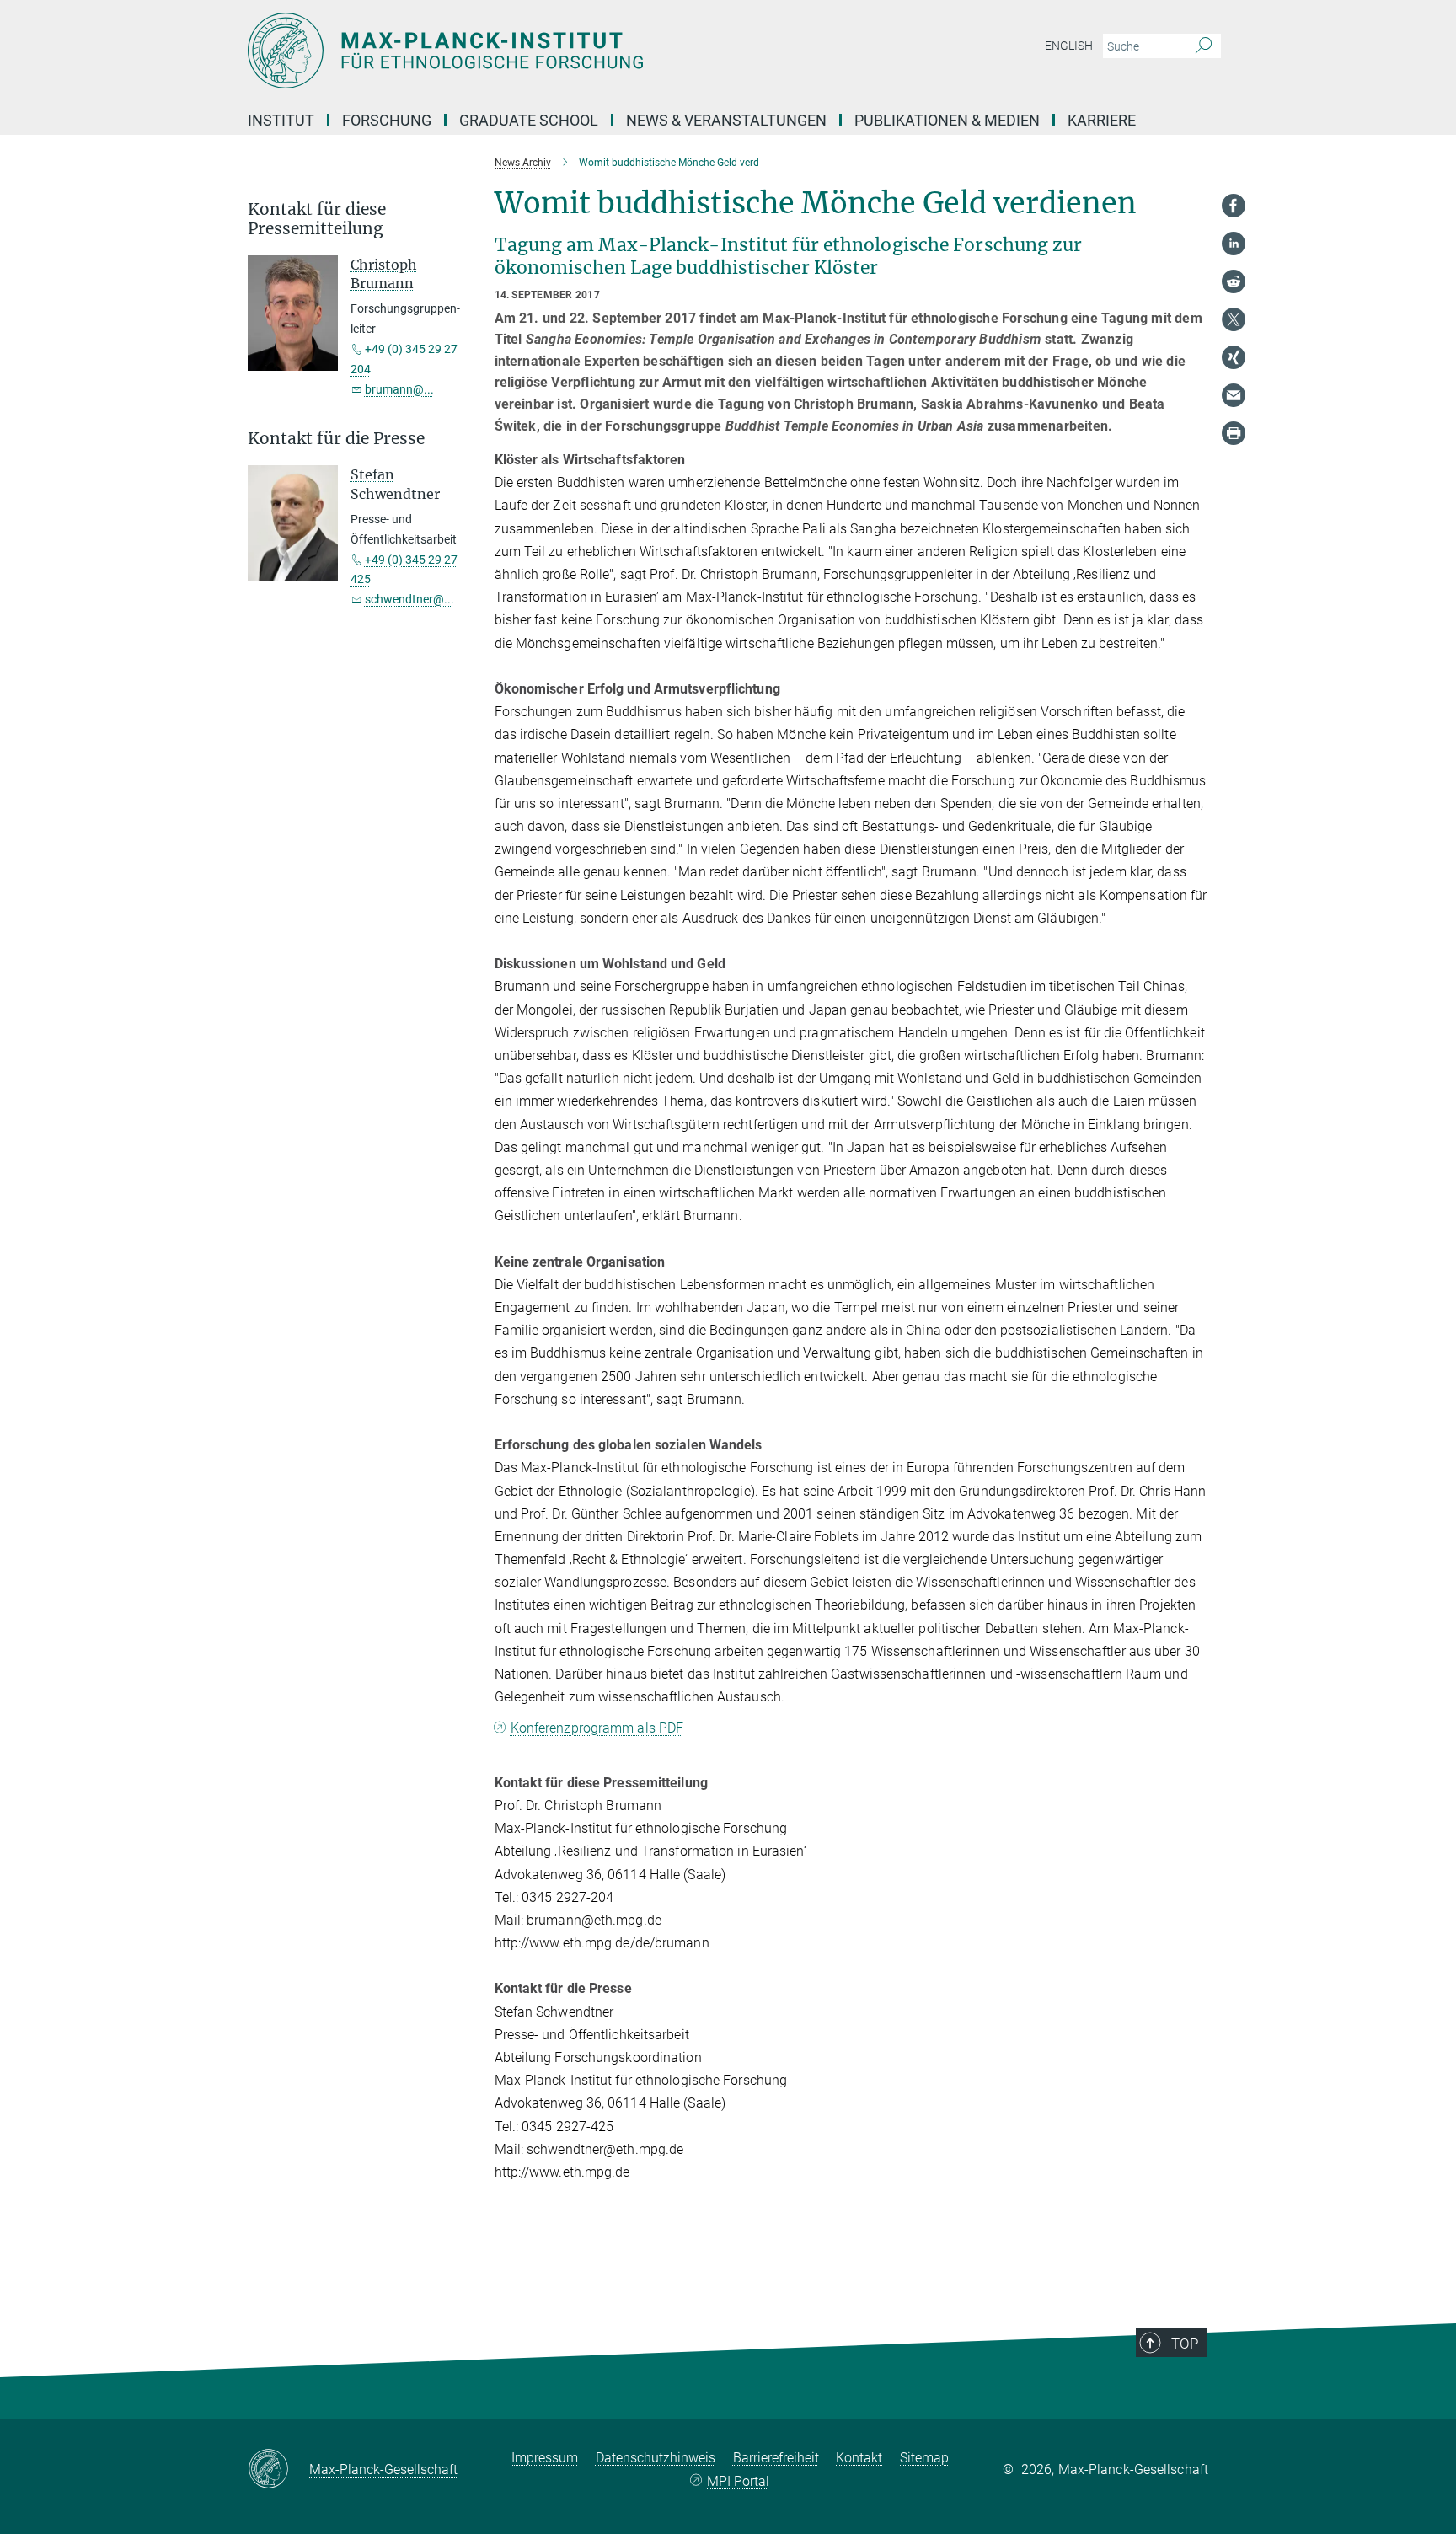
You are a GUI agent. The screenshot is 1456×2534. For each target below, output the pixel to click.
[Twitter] (1234, 319)
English (1069, 46)
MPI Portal (738, 2481)
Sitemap (924, 2458)
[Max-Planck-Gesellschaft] (278, 2470)
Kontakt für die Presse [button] (336, 439)
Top (1185, 2344)
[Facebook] (1234, 206)
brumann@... (399, 389)
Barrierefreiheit (776, 2458)
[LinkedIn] (1234, 244)
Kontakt (859, 2458)
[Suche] (1204, 46)
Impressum (545, 2458)
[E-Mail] (1234, 395)
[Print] (1234, 433)
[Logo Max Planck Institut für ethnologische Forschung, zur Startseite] (564, 51)
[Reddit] (1234, 281)
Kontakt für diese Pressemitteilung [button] (317, 219)
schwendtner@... (409, 599)
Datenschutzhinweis (656, 2458)
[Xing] (1234, 357)
